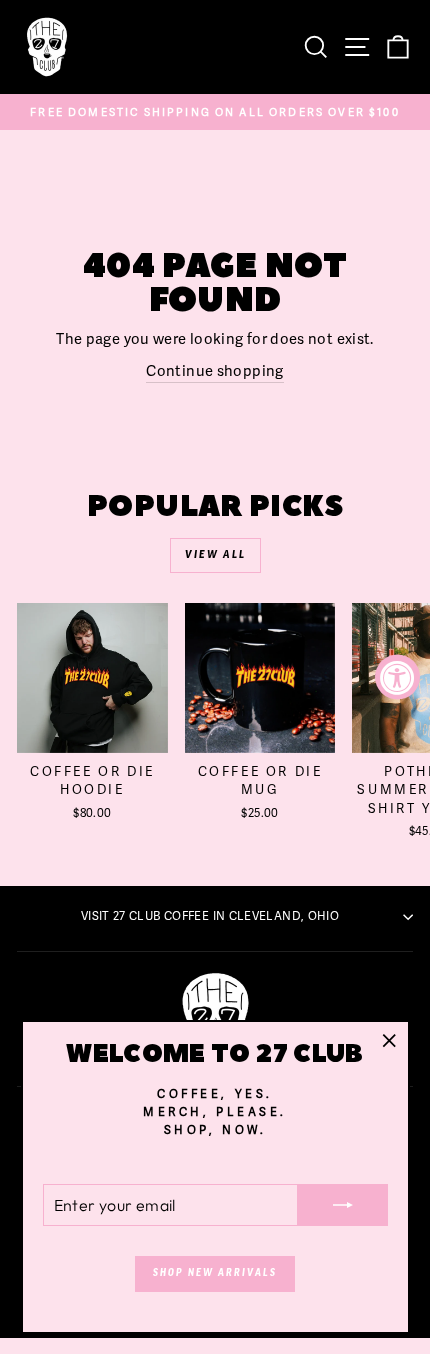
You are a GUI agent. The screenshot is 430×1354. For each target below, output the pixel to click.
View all (215, 555)
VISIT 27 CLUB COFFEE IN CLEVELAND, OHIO (210, 916)
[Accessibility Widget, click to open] (397, 677)
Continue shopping (214, 370)
